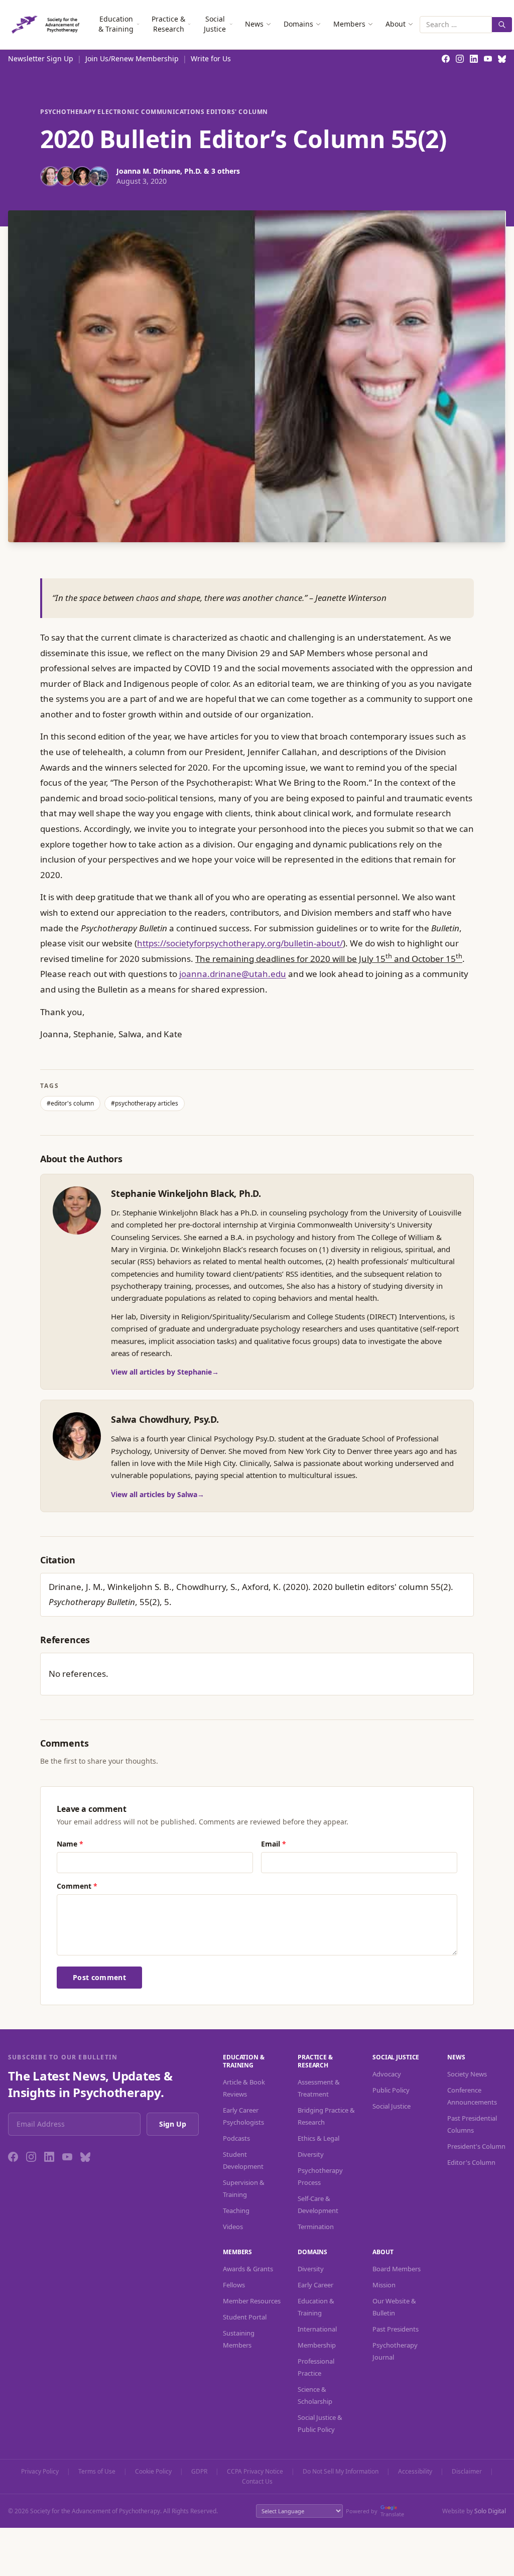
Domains (298, 24)
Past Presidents (396, 2329)
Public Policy (391, 2090)
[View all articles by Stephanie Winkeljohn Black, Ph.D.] (77, 1210)
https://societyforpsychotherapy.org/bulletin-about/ (240, 943)
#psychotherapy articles (145, 1103)
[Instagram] (31, 2157)
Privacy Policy (40, 2472)
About (396, 24)
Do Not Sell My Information (341, 2472)
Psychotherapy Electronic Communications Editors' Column (154, 112)
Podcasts (236, 2138)
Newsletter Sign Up (41, 58)
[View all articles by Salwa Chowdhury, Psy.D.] (77, 1436)
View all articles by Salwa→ (158, 1494)
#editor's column (70, 1103)
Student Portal (245, 2317)
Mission (384, 2285)
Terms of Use (97, 2472)
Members (349, 24)
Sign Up (173, 2124)
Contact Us (257, 2482)
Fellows (234, 2285)
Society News (467, 2074)
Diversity (311, 2154)
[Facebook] (13, 2157)
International (317, 2329)
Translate (392, 2514)
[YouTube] (67, 2157)
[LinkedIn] (49, 2157)
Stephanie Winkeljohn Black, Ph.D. (186, 1193)
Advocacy (387, 2074)
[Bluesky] (85, 2157)
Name (70, 1844)
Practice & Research (168, 24)
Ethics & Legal (318, 2138)
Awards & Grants (248, 2269)
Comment (77, 1886)
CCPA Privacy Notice (255, 2472)
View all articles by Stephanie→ (165, 1372)
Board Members (397, 2269)
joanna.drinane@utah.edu (233, 974)
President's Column (476, 2146)
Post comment (99, 1977)
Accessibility (415, 2472)
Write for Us (211, 58)
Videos (233, 2227)
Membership (317, 2345)
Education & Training (116, 24)
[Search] (502, 25)
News (254, 24)
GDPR (199, 2472)
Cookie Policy (153, 2472)
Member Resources (252, 2301)
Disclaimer (467, 2472)
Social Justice (215, 24)
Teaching (236, 2211)
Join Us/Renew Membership (132, 58)
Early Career (315, 2285)
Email (274, 1844)
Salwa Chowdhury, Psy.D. (165, 1419)
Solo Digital (490, 2511)
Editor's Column (471, 2162)
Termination (316, 2227)
